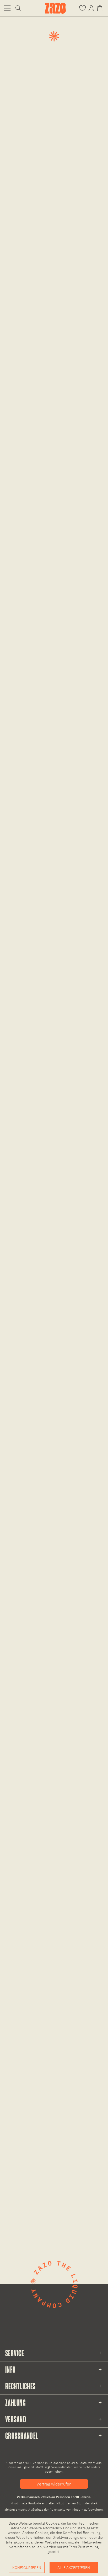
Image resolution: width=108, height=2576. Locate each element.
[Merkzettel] (82, 8)
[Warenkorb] (101, 8)
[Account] (91, 8)
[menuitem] (7, 8)
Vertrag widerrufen (54, 2484)
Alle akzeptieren (74, 2568)
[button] (7, 8)
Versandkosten (62, 2467)
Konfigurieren (27, 2568)
